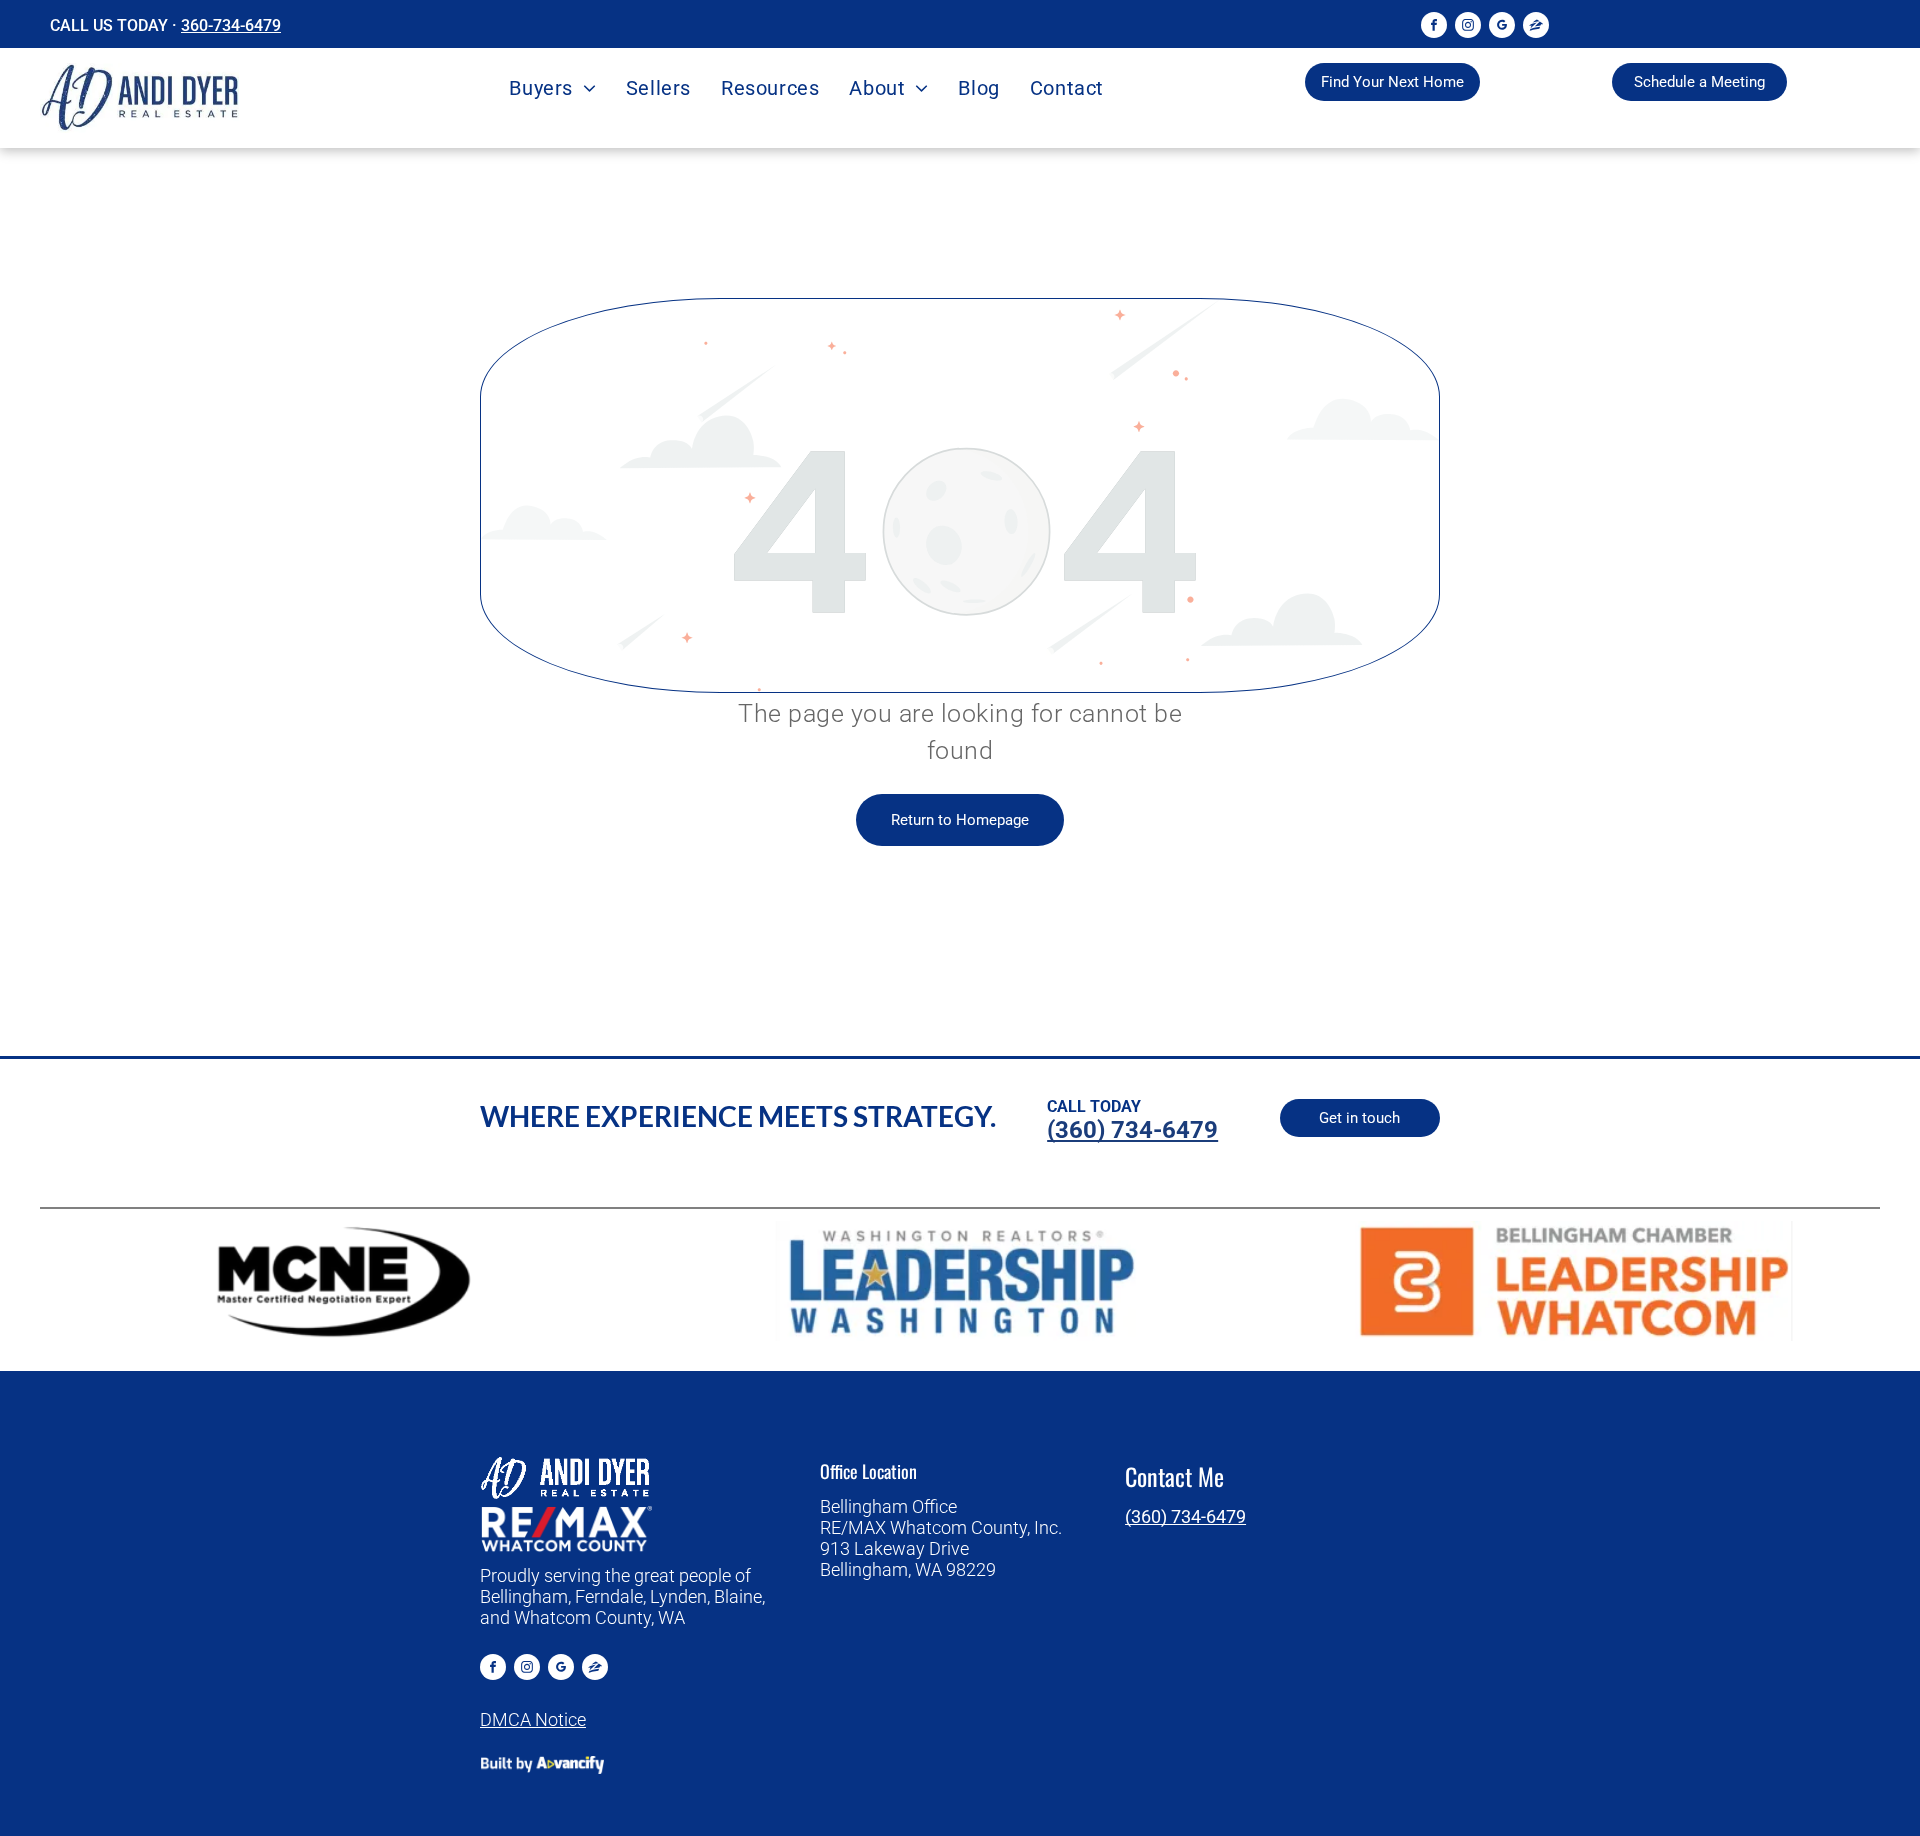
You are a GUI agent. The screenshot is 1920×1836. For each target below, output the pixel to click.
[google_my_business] (1502, 27)
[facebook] (1434, 27)
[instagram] (1468, 27)
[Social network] (1536, 27)
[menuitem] (552, 88)
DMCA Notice (533, 1719)
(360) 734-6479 (1185, 1516)
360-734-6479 (231, 25)
